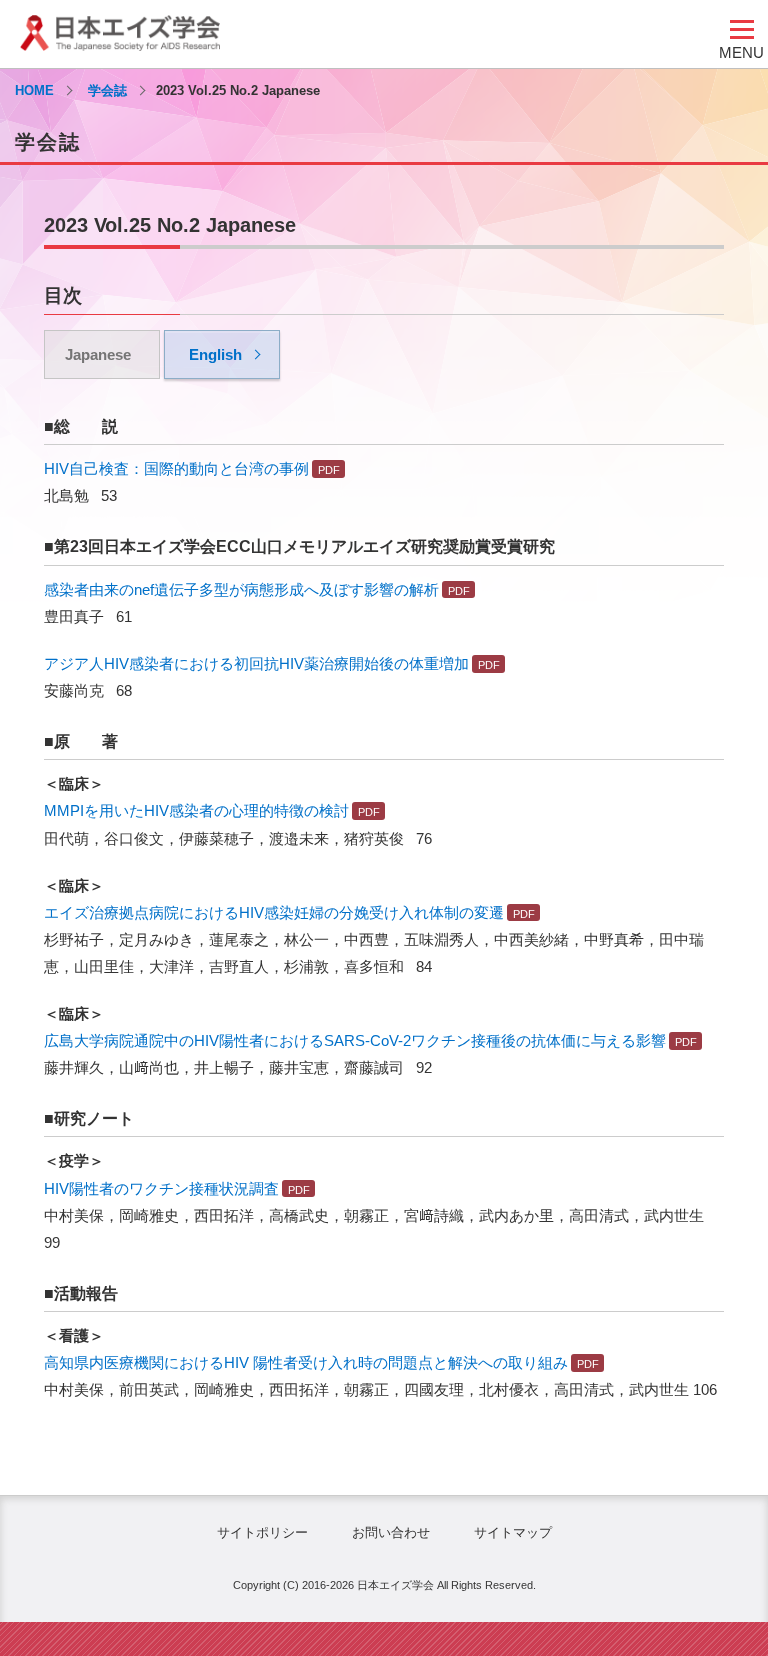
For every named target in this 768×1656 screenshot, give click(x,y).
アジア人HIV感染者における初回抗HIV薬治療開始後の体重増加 (256, 663)
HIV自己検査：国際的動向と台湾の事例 (176, 468)
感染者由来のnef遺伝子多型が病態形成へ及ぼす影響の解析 (241, 589)
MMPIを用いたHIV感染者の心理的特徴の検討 (196, 810)
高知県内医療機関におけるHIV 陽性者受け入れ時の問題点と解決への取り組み (306, 1362)
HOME (34, 90)
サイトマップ (513, 1532)
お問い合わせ (391, 1532)
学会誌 (107, 90)
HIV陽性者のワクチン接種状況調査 (161, 1188)
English (215, 354)
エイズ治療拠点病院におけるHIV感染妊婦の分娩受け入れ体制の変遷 (274, 912)
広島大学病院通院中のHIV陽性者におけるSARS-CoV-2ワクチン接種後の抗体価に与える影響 (355, 1040)
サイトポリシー (262, 1532)
